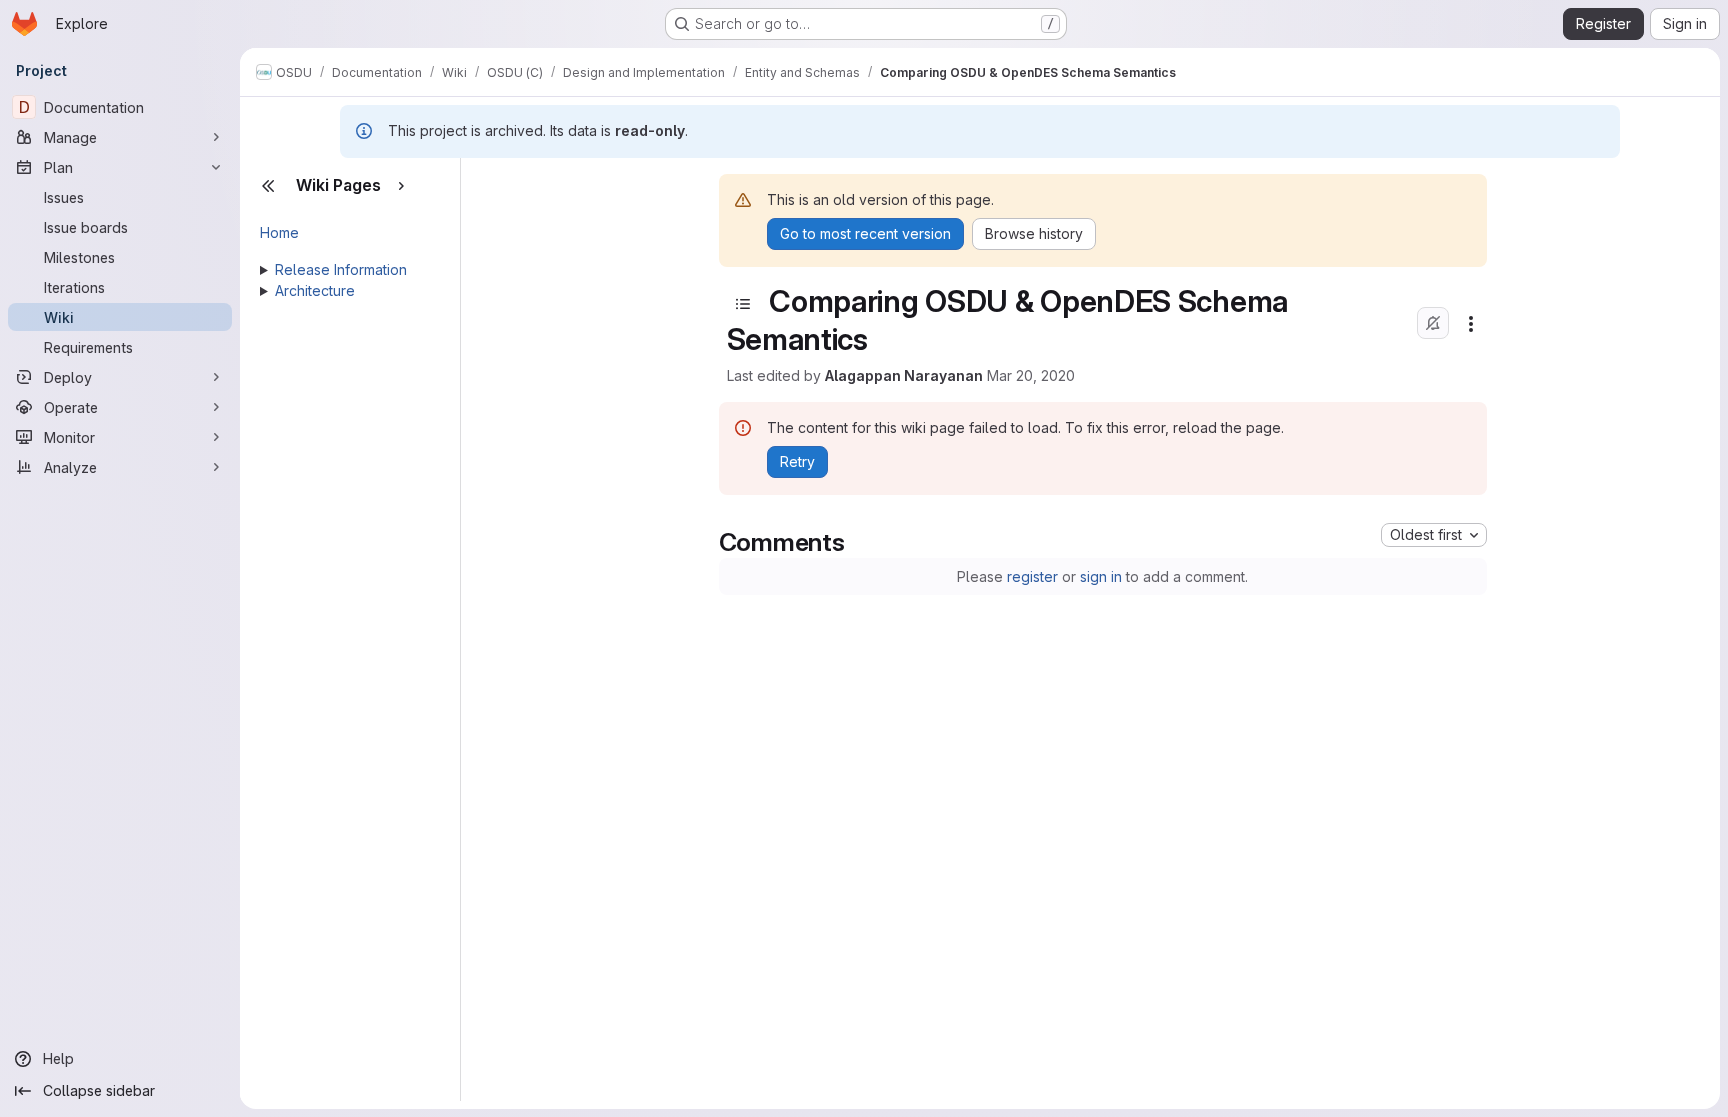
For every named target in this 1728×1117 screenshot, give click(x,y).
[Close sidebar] (268, 186)
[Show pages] (401, 186)
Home (279, 232)
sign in (1101, 576)
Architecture (315, 290)
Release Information (341, 269)
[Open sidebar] (743, 304)
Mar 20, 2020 (1031, 375)
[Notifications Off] (1433, 323)
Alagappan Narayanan (904, 375)
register (1032, 576)
